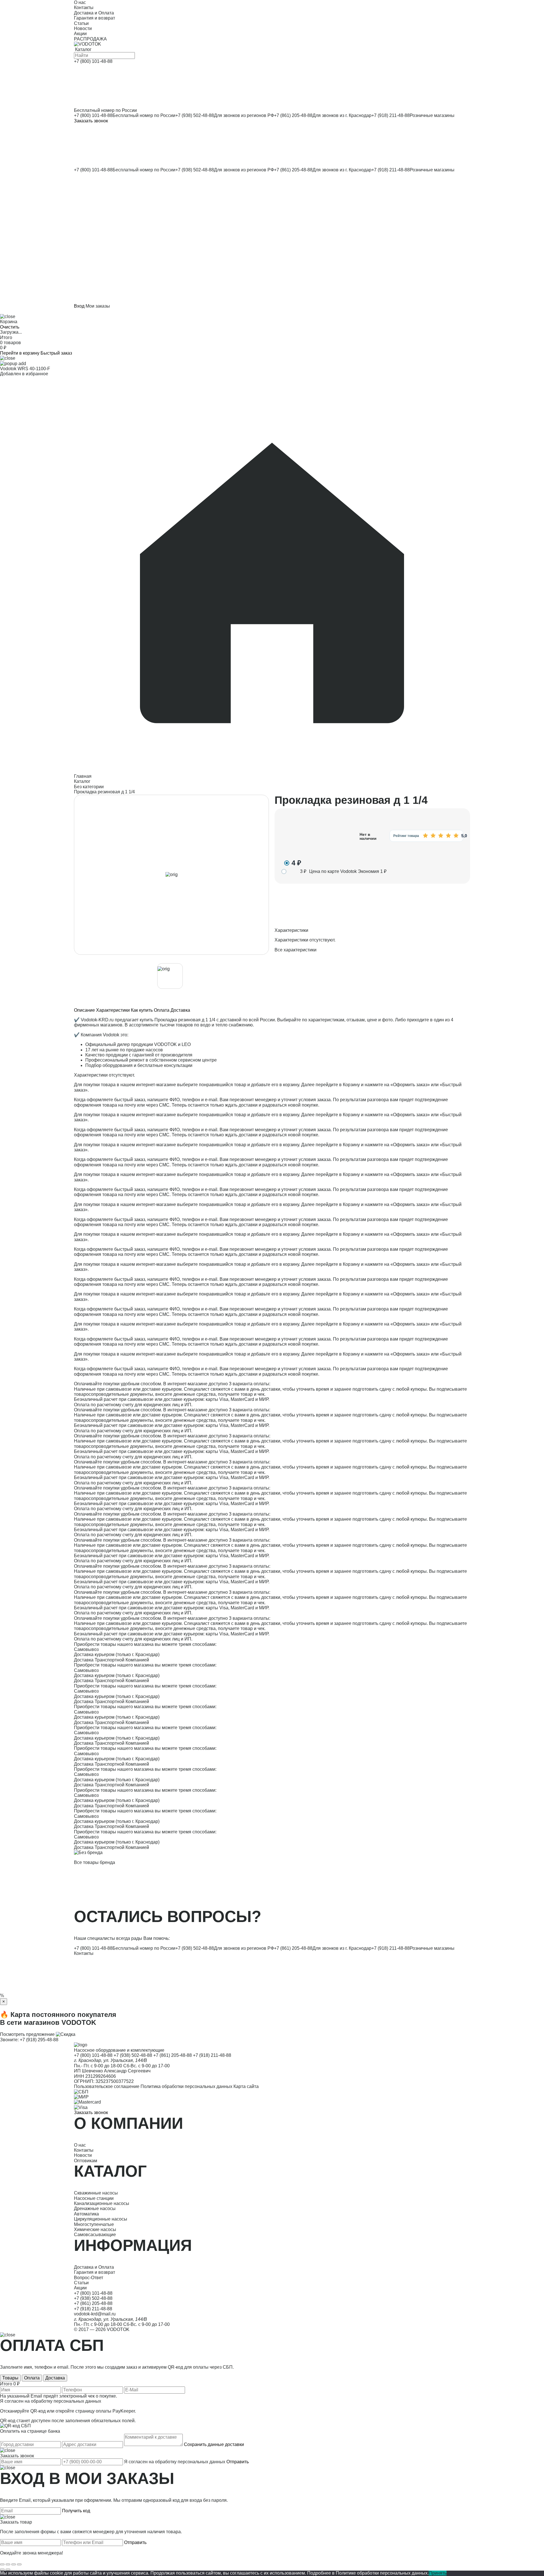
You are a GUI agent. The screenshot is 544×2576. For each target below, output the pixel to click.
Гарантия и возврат (94, 2272)
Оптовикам (86, 2161)
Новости (83, 2155)
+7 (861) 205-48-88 (293, 115)
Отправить (238, 2462)
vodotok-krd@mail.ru (95, 2314)
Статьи (81, 2283)
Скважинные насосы (96, 2193)
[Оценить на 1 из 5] (425, 836)
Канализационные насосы (102, 2203)
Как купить (142, 1010)
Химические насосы (95, 2229)
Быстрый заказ (56, 353)
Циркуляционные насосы (101, 2219)
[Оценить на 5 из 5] (456, 836)
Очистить (10, 327)
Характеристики (113, 1010)
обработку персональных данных (66, 2401)
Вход (79, 306)
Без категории (89, 787)
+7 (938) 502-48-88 (195, 115)
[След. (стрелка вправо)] (8, 2569)
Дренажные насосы (95, 2209)
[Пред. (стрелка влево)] (2, 2569)
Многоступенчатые (94, 2224)
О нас (80, 2145)
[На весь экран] (14, 2564)
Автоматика (86, 2214)
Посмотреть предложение (27, 2034)
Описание (84, 1010)
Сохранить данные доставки (214, 2444)
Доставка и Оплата (94, 2267)
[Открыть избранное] (272, 194)
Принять (438, 2573)
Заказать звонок (91, 121)
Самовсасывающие (95, 2235)
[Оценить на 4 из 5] (448, 836)
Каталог (82, 781)
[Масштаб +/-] (19, 2564)
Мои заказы (98, 306)
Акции (80, 2288)
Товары (10, 2378)
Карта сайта (246, 2086)
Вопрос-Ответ (89, 2278)
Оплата (162, 1010)
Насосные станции (94, 2198)
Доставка (180, 1010)
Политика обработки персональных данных (186, 2086)
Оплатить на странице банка (30, 2431)
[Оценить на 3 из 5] (441, 836)
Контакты (84, 1953)
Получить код (76, 2511)
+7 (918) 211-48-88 (391, 115)
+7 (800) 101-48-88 (93, 115)
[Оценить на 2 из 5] (433, 836)
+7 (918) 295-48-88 (39, 2040)
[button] (272, 238)
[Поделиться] (8, 2564)
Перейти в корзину (20, 353)
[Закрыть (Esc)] (2, 2564)
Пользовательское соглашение (107, 2086)
